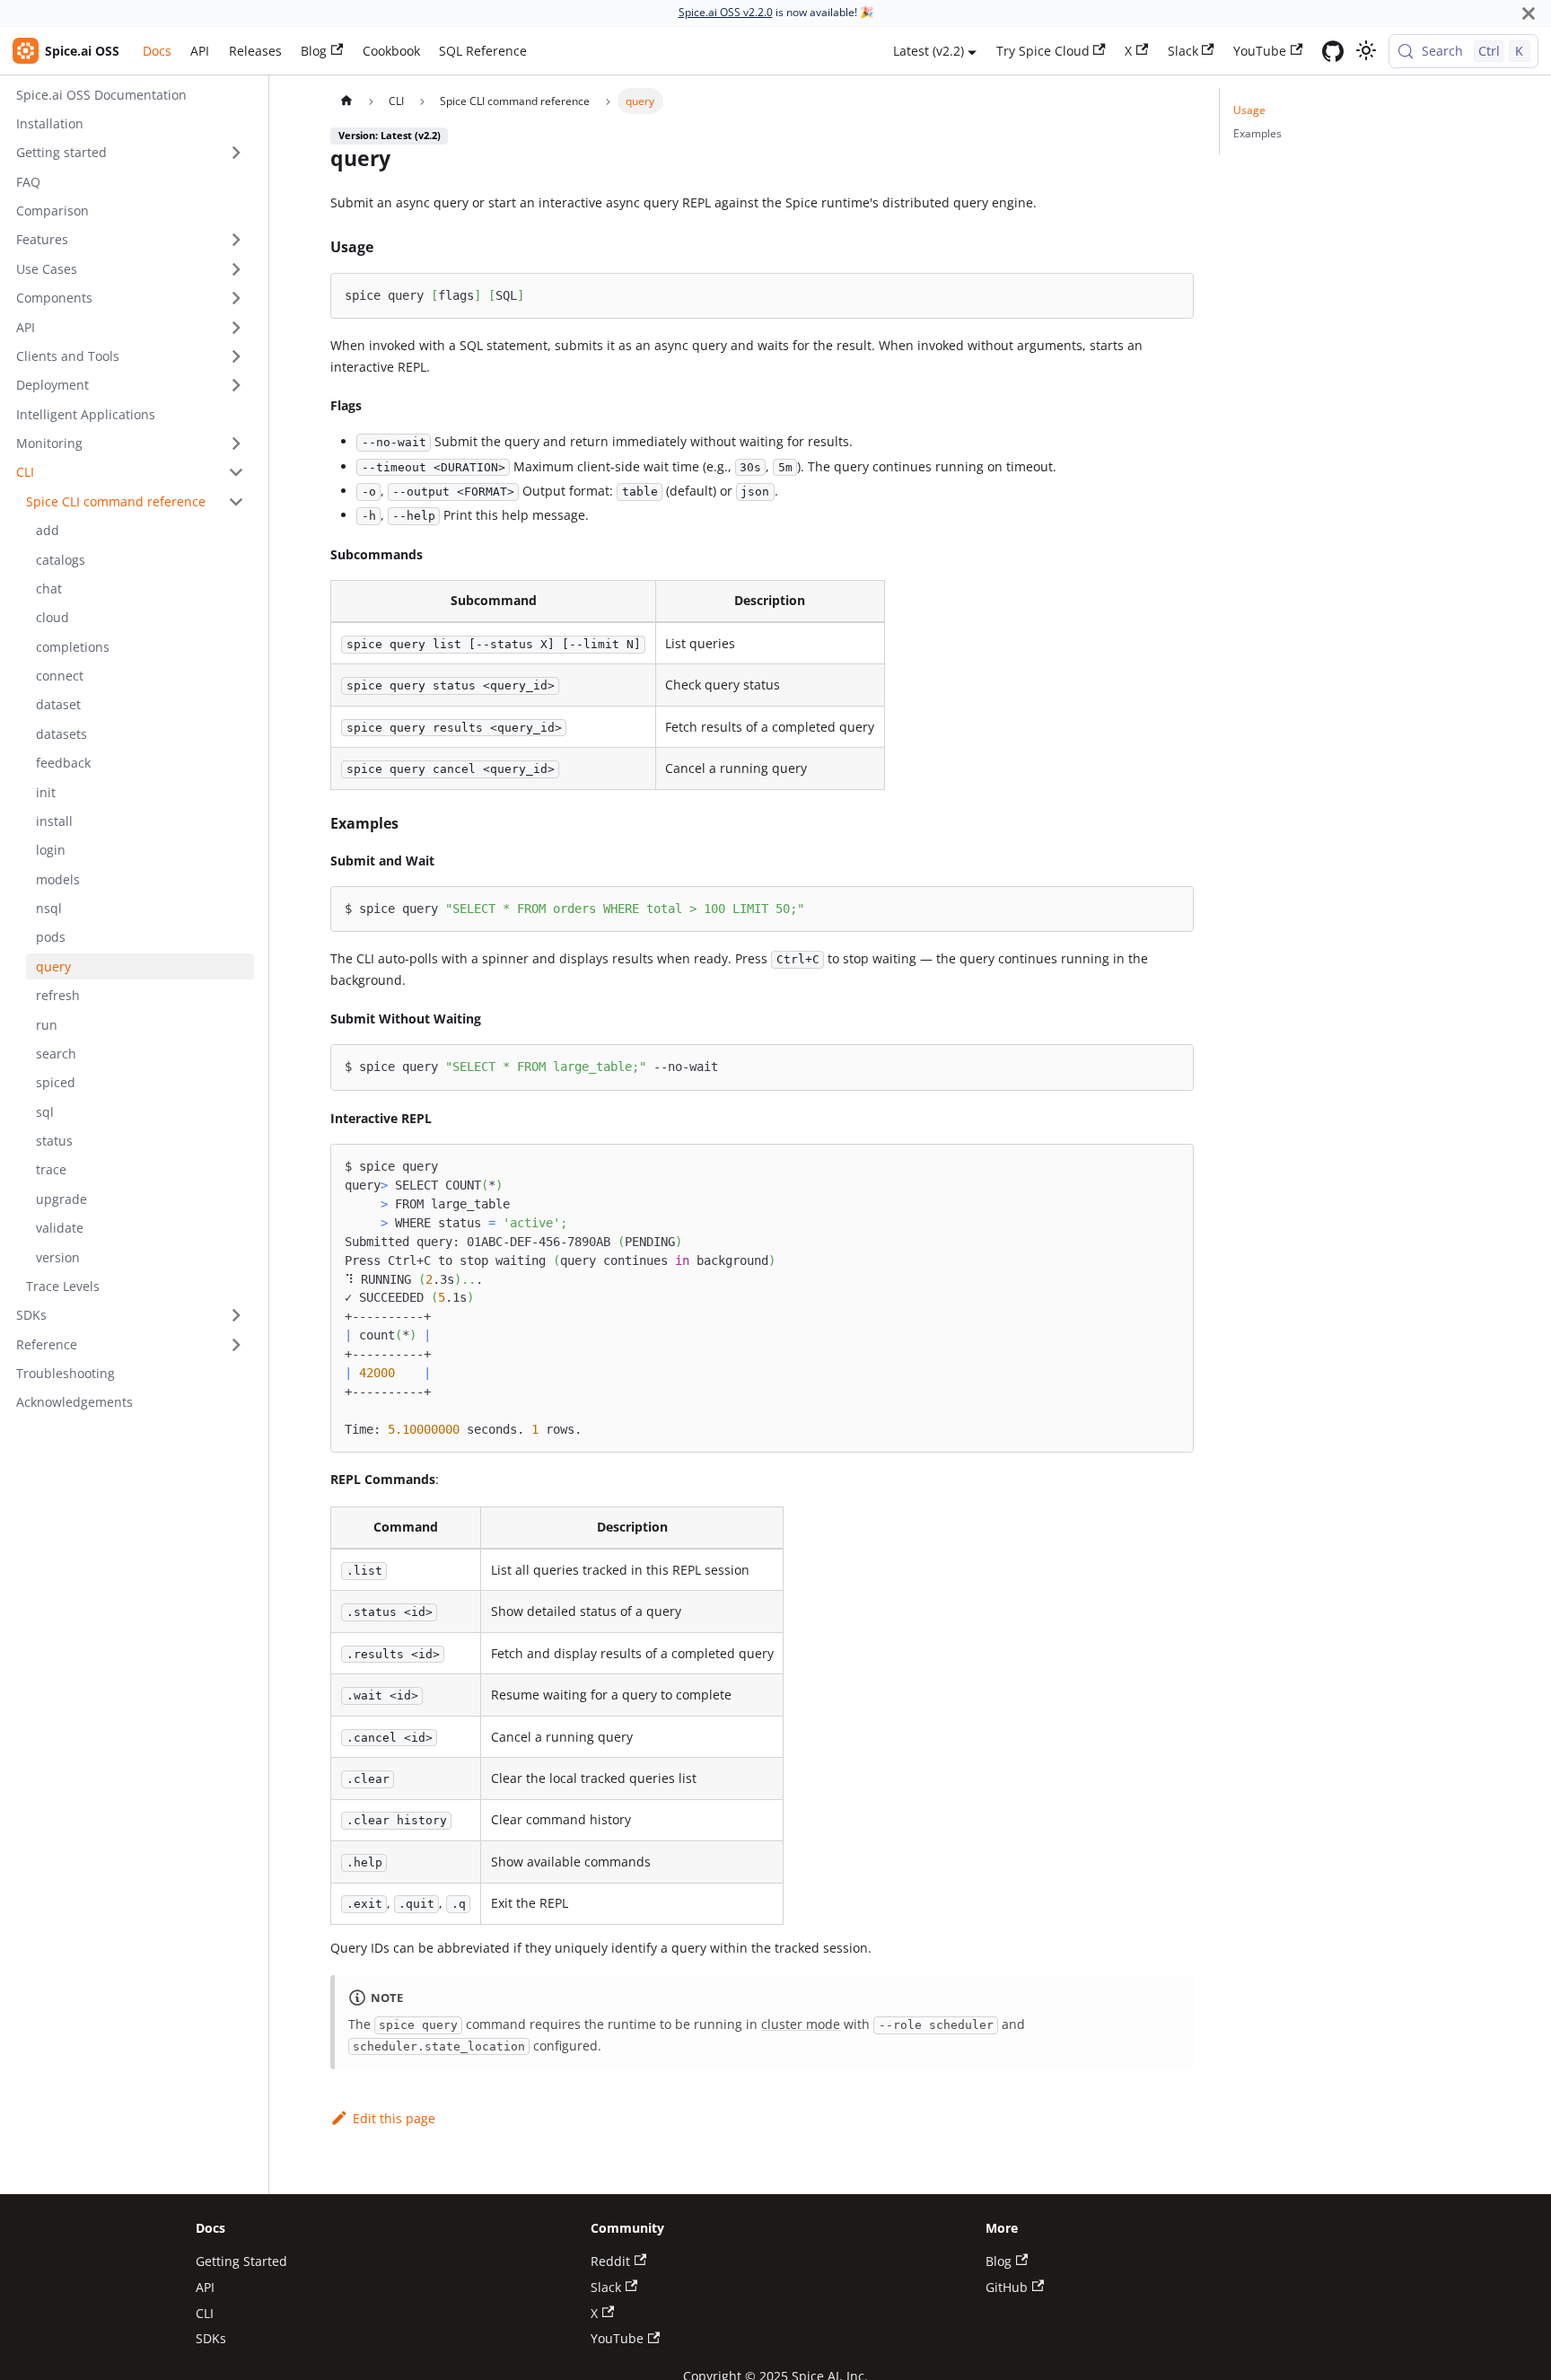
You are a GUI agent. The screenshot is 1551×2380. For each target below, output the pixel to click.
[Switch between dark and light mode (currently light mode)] (1366, 51)
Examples (1257, 133)
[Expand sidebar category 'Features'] (236, 240)
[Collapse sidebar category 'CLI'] (236, 473)
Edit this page (394, 2118)
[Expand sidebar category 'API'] (236, 327)
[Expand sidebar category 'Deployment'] (236, 386)
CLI (205, 2313)
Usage (1249, 110)
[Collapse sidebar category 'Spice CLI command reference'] (236, 501)
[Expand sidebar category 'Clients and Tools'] (236, 357)
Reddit (610, 2261)
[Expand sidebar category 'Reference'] (236, 1344)
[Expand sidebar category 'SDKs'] (236, 1316)
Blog (314, 51)
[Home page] (346, 101)
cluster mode (801, 2024)
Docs (157, 51)
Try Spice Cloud (1043, 51)
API (200, 51)
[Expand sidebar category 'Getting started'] (236, 153)
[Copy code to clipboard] (1173, 294)
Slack (1183, 51)
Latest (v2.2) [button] (929, 51)
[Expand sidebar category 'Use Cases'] (236, 269)
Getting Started (241, 2261)
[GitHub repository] (1333, 51)
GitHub (1007, 2287)
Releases (255, 51)
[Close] (1529, 13)
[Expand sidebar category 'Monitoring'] (236, 444)
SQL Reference (483, 51)
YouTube (1260, 51)
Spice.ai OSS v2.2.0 (726, 12)
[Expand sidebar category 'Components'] (236, 299)
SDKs (211, 2338)
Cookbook (391, 51)
